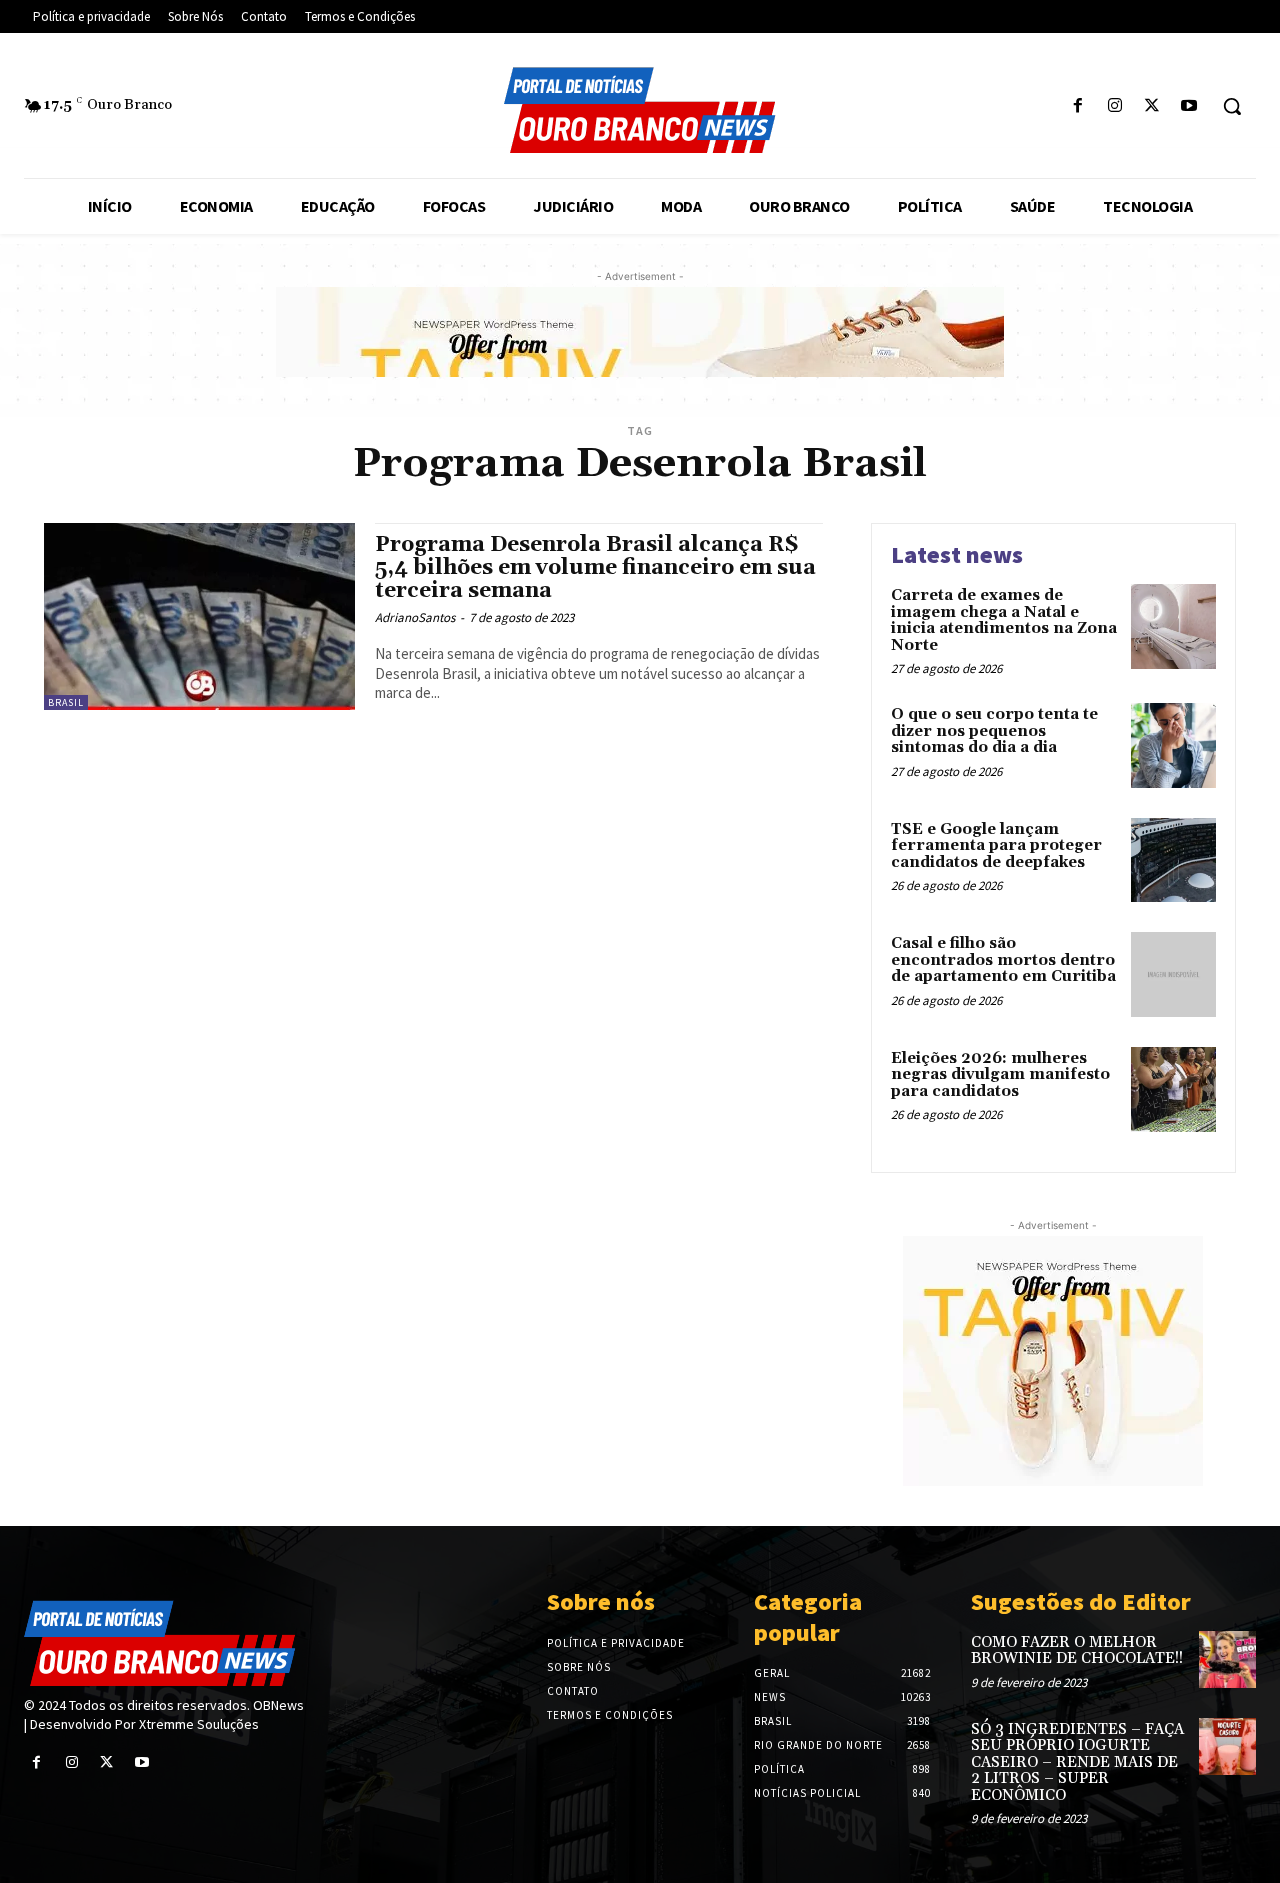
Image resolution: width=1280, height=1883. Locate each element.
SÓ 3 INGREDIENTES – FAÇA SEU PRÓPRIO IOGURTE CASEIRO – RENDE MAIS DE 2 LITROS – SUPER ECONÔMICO (1077, 1762)
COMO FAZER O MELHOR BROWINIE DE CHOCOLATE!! (1077, 1651)
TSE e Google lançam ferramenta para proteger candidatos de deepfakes (996, 846)
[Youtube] (1189, 106)
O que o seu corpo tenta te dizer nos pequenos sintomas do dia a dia (994, 731)
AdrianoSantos (415, 617)
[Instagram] (1114, 106)
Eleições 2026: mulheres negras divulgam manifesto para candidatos (1000, 1075)
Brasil (66, 702)
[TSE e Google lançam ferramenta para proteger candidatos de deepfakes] (1173, 860)
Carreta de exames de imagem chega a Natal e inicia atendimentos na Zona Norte (1004, 620)
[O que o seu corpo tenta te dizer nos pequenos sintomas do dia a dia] (1173, 745)
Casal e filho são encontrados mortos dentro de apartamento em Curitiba (1003, 960)
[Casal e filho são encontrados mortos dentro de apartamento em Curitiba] (1173, 974)
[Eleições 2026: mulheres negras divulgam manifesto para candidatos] (1173, 1089)
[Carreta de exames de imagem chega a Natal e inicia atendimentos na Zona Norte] (1173, 626)
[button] (1232, 106)
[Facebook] (1077, 106)
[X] (1152, 106)
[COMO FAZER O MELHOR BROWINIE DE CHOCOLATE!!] (1227, 1659)
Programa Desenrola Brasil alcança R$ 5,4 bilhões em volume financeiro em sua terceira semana (595, 568)
